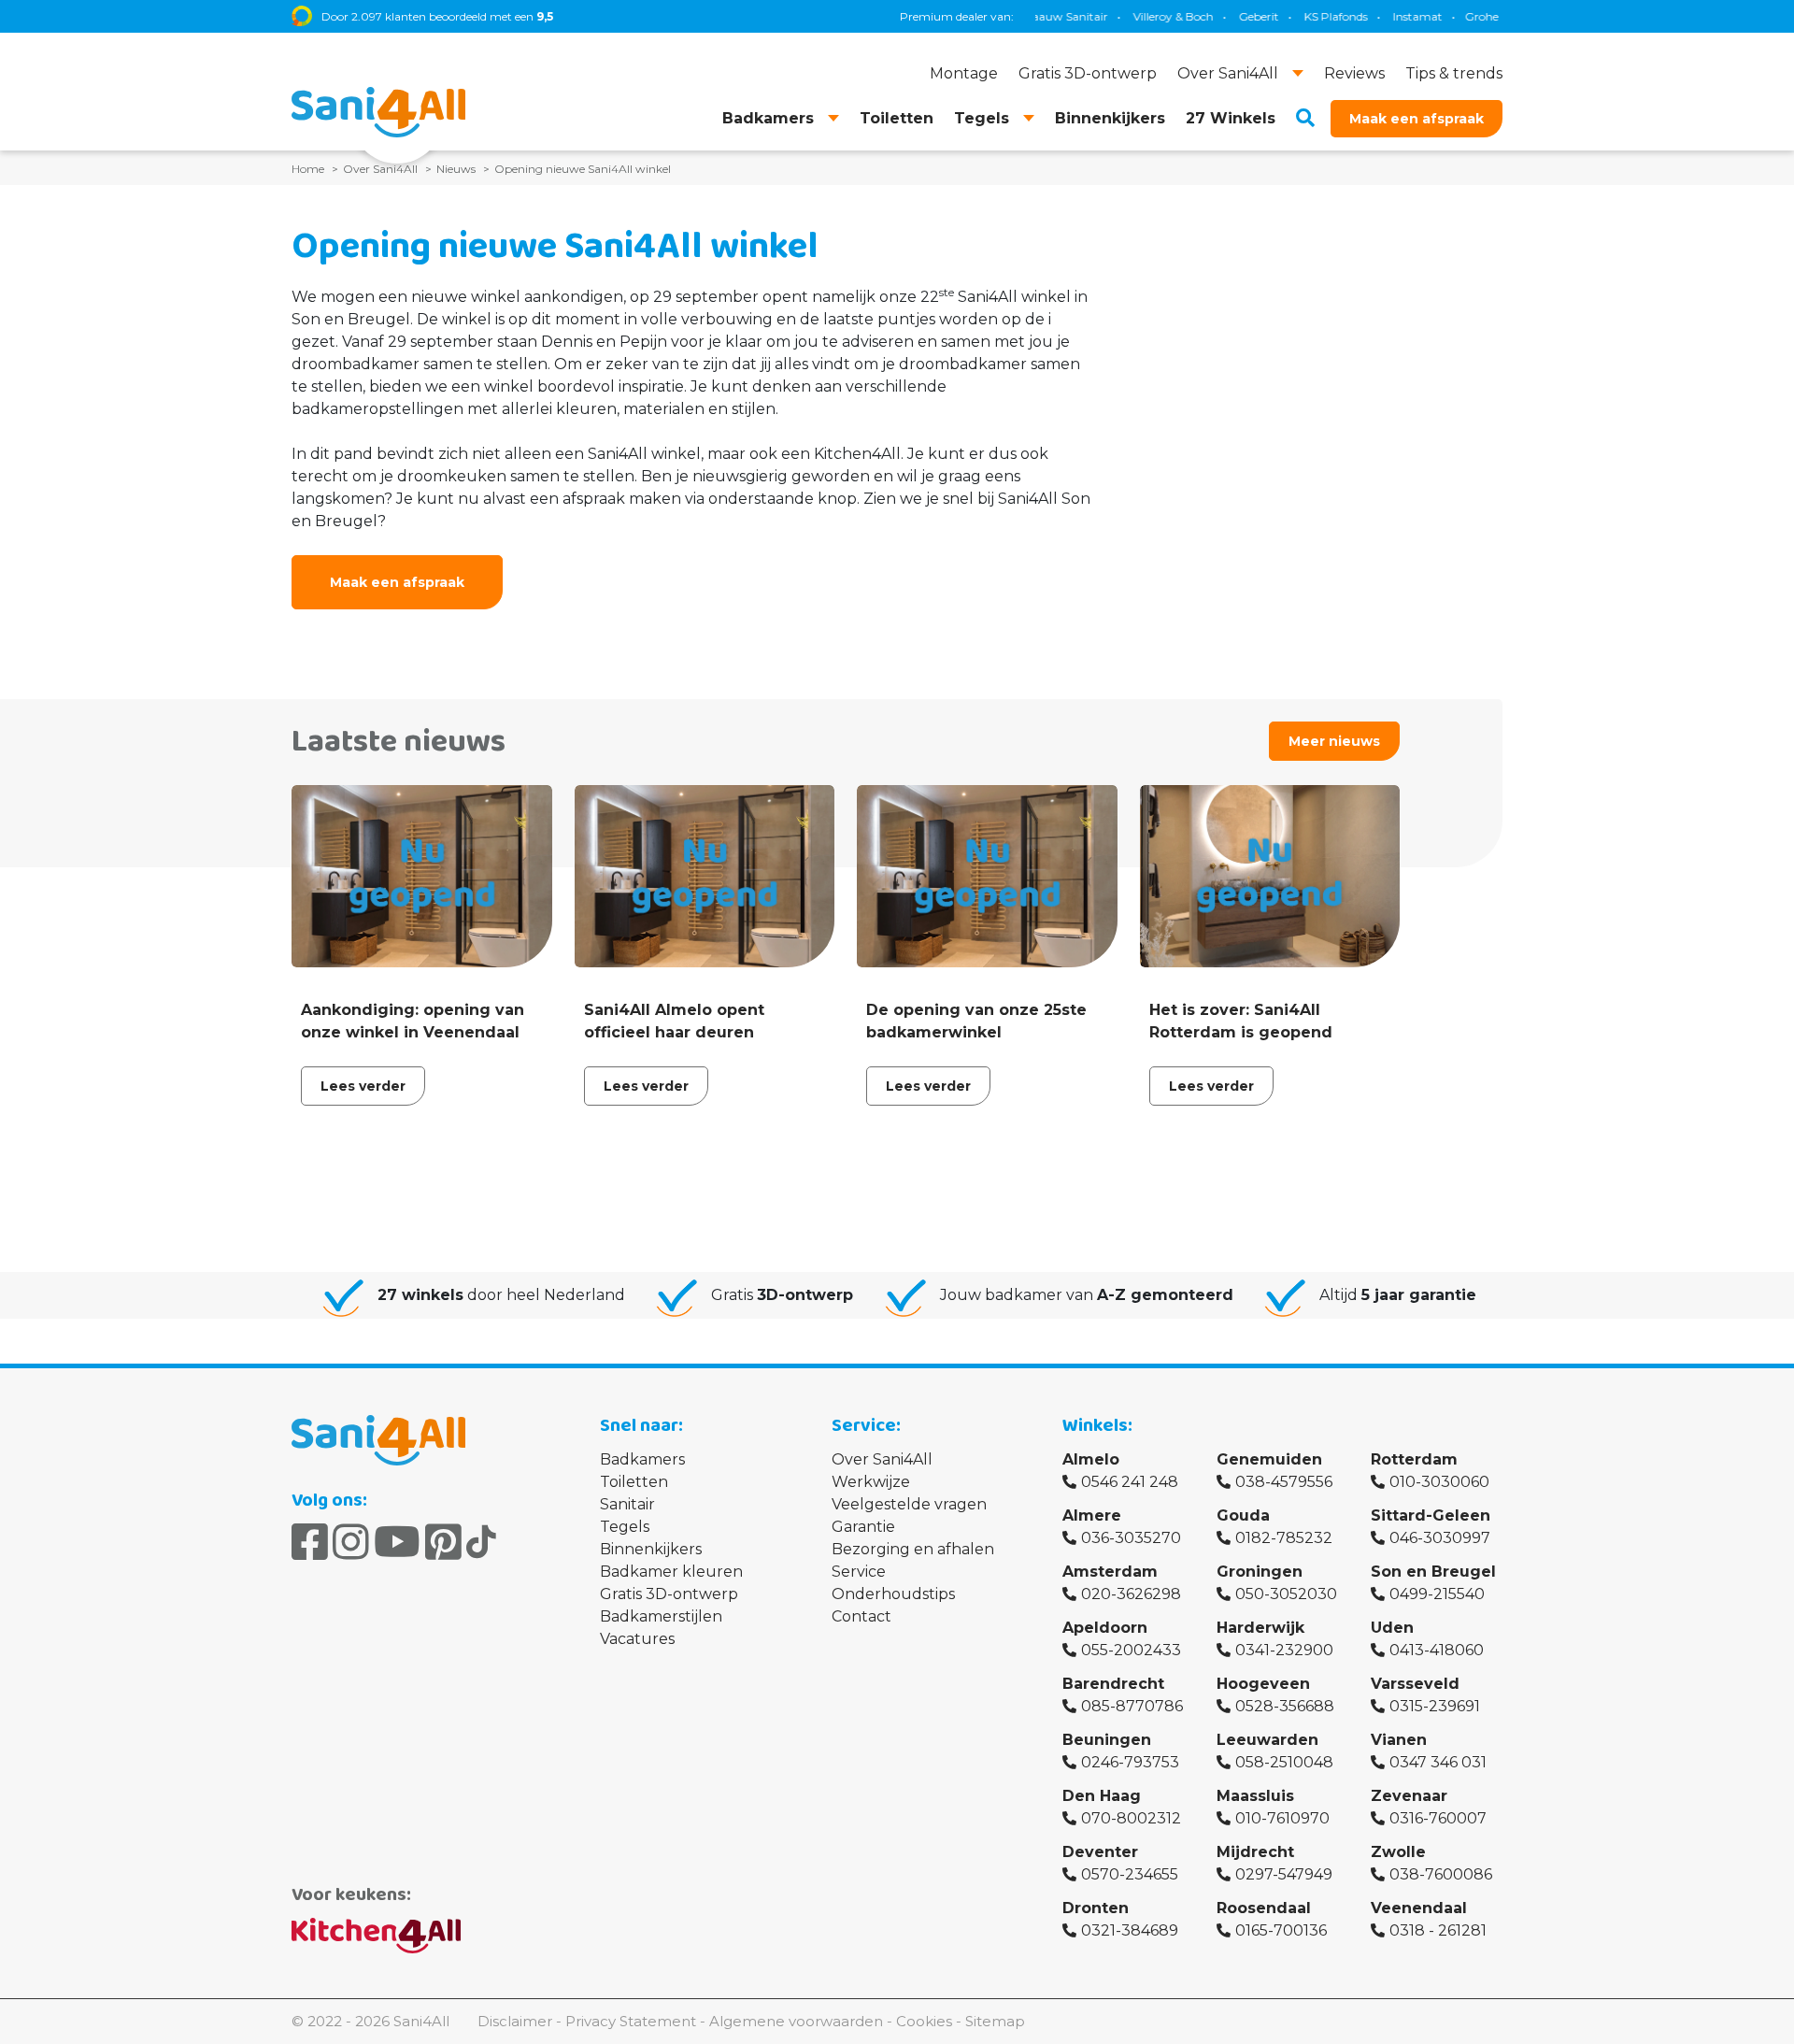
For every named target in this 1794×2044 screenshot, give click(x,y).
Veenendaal (1419, 1908)
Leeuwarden (1267, 1740)
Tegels (625, 1527)
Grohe (1442, 16)
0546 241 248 (1130, 1482)
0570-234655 (1130, 1874)
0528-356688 (1285, 1706)
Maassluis (1255, 1796)
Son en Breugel (1433, 1572)
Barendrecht (1113, 1684)
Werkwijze (871, 1482)
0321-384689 (1130, 1930)
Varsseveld (1415, 1684)
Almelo (1091, 1459)
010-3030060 (1439, 1482)
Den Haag (1102, 1796)
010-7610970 (1282, 1818)
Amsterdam (1110, 1572)
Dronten (1096, 1908)
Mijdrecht (1255, 1852)
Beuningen (1107, 1740)
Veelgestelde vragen (909, 1504)
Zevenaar (1409, 1796)
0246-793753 (1130, 1762)
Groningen (1260, 1572)
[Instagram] (351, 1542)
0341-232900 (1284, 1650)
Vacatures (637, 1639)
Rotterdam (1414, 1459)
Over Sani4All (882, 1459)
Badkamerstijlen (661, 1616)
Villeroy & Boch (1133, 16)
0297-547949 (1284, 1874)
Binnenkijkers (651, 1549)
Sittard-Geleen (1431, 1515)
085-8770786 (1132, 1706)
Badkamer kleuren (671, 1572)
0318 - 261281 (1438, 1930)
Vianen (1399, 1740)
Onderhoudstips (893, 1594)
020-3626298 (1131, 1594)
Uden (1392, 1628)
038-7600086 (1441, 1874)
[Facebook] (310, 1542)
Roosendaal (1264, 1908)
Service (859, 1572)
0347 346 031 (1438, 1762)
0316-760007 (1438, 1818)
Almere (1092, 1515)
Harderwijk (1260, 1628)
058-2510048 (1284, 1762)
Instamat (1378, 16)
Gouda (1243, 1515)
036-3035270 (1131, 1538)
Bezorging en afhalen (913, 1549)
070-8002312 (1131, 1818)
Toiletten (634, 1482)
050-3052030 (1286, 1594)
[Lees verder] (422, 950)
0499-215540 (1437, 1594)
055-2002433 (1131, 1650)
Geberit (1219, 16)
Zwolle (1398, 1852)
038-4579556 (1284, 1482)
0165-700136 (1281, 1930)
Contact (861, 1616)
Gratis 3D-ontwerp (669, 1594)
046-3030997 (1440, 1538)
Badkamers (642, 1459)
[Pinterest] (443, 1542)
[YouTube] (397, 1542)
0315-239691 (1435, 1706)
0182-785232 (1284, 1538)
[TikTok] (481, 1542)
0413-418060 (1437, 1650)
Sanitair (627, 1504)
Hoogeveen (1263, 1684)
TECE (1499, 16)
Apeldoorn (1105, 1628)
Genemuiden (1269, 1459)
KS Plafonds (1296, 16)
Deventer (1100, 1852)
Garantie (863, 1527)
